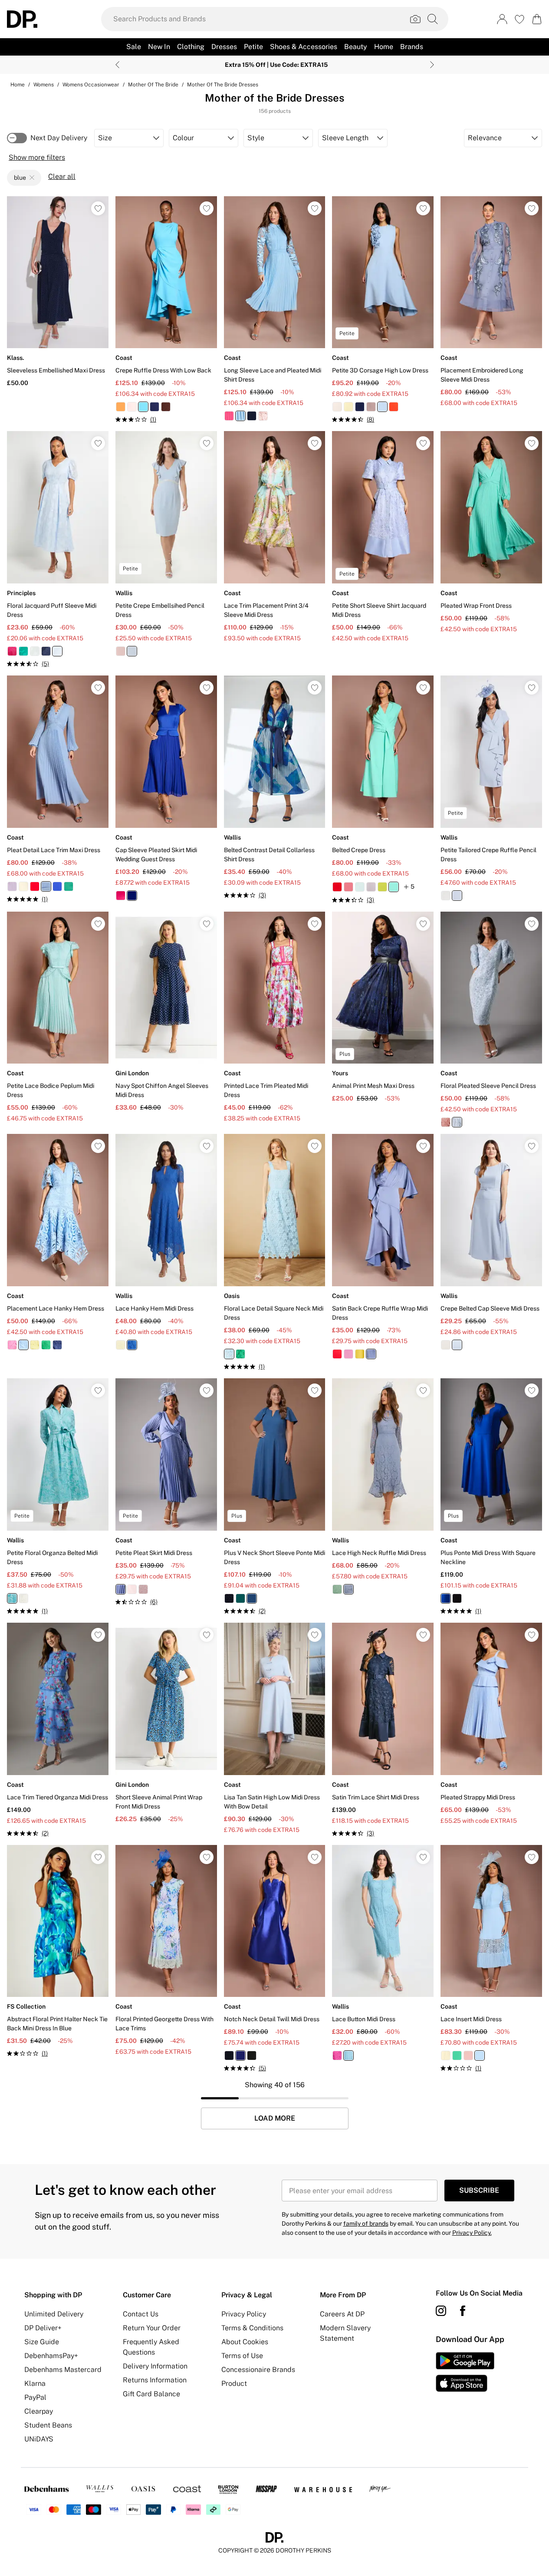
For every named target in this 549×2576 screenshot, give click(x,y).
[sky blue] (229, 1354)
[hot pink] (229, 416)
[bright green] (23, 651)
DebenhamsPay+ (51, 2356)
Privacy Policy (244, 2314)
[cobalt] (57, 886)
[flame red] (394, 407)
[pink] (12, 651)
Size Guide (42, 2342)
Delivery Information (155, 2366)
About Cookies (245, 2342)
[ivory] (446, 896)
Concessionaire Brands (258, 2370)
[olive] (360, 1354)
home (18, 85)
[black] (457, 1598)
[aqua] (394, 887)
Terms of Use (242, 2356)
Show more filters (37, 157)
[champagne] (337, 407)
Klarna (35, 2383)
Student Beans (48, 2425)
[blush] (132, 407)
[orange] (121, 407)
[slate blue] (371, 1354)
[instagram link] (441, 2311)
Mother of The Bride (153, 85)
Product (234, 2383)
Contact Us (141, 2314)
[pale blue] (457, 1122)
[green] (46, 1345)
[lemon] (348, 407)
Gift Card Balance (151, 2394)
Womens (44, 85)
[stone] (446, 1345)
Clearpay (39, 2411)
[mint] (360, 887)
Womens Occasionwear (91, 85)
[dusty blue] (121, 1589)
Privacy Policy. (472, 2233)
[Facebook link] (463, 2311)
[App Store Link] (465, 2372)
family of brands (366, 2224)
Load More (275, 2118)
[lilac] (12, 886)
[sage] (35, 651)
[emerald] (69, 886)
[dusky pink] (371, 407)
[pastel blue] (382, 407)
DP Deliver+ (43, 2328)
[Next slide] (432, 65)
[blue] (143, 407)
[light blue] (240, 416)
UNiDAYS (39, 2439)
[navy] (155, 407)
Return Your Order (152, 2328)
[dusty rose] (348, 887)
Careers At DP (342, 2314)
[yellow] (23, 886)
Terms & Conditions (252, 2328)
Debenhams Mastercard (63, 2370)
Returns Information (155, 2380)
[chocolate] (166, 407)
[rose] (143, 1589)
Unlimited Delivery (54, 2314)
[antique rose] (132, 1589)
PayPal (35, 2397)
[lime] (382, 887)
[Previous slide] (117, 65)
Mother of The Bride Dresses (223, 85)
